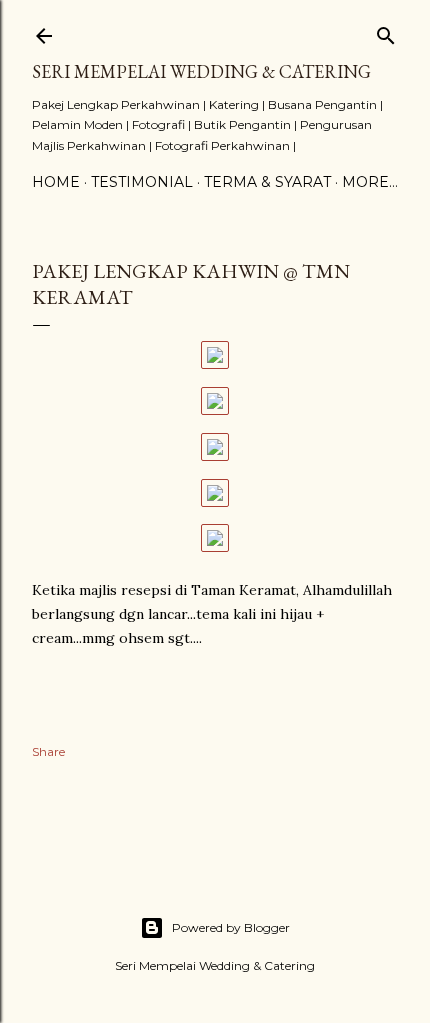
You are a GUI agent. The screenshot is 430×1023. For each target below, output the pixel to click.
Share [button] (48, 751)
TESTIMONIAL (142, 182)
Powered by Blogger (231, 927)
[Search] (386, 31)
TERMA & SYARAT (267, 182)
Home (56, 182)
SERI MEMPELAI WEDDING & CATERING (201, 71)
